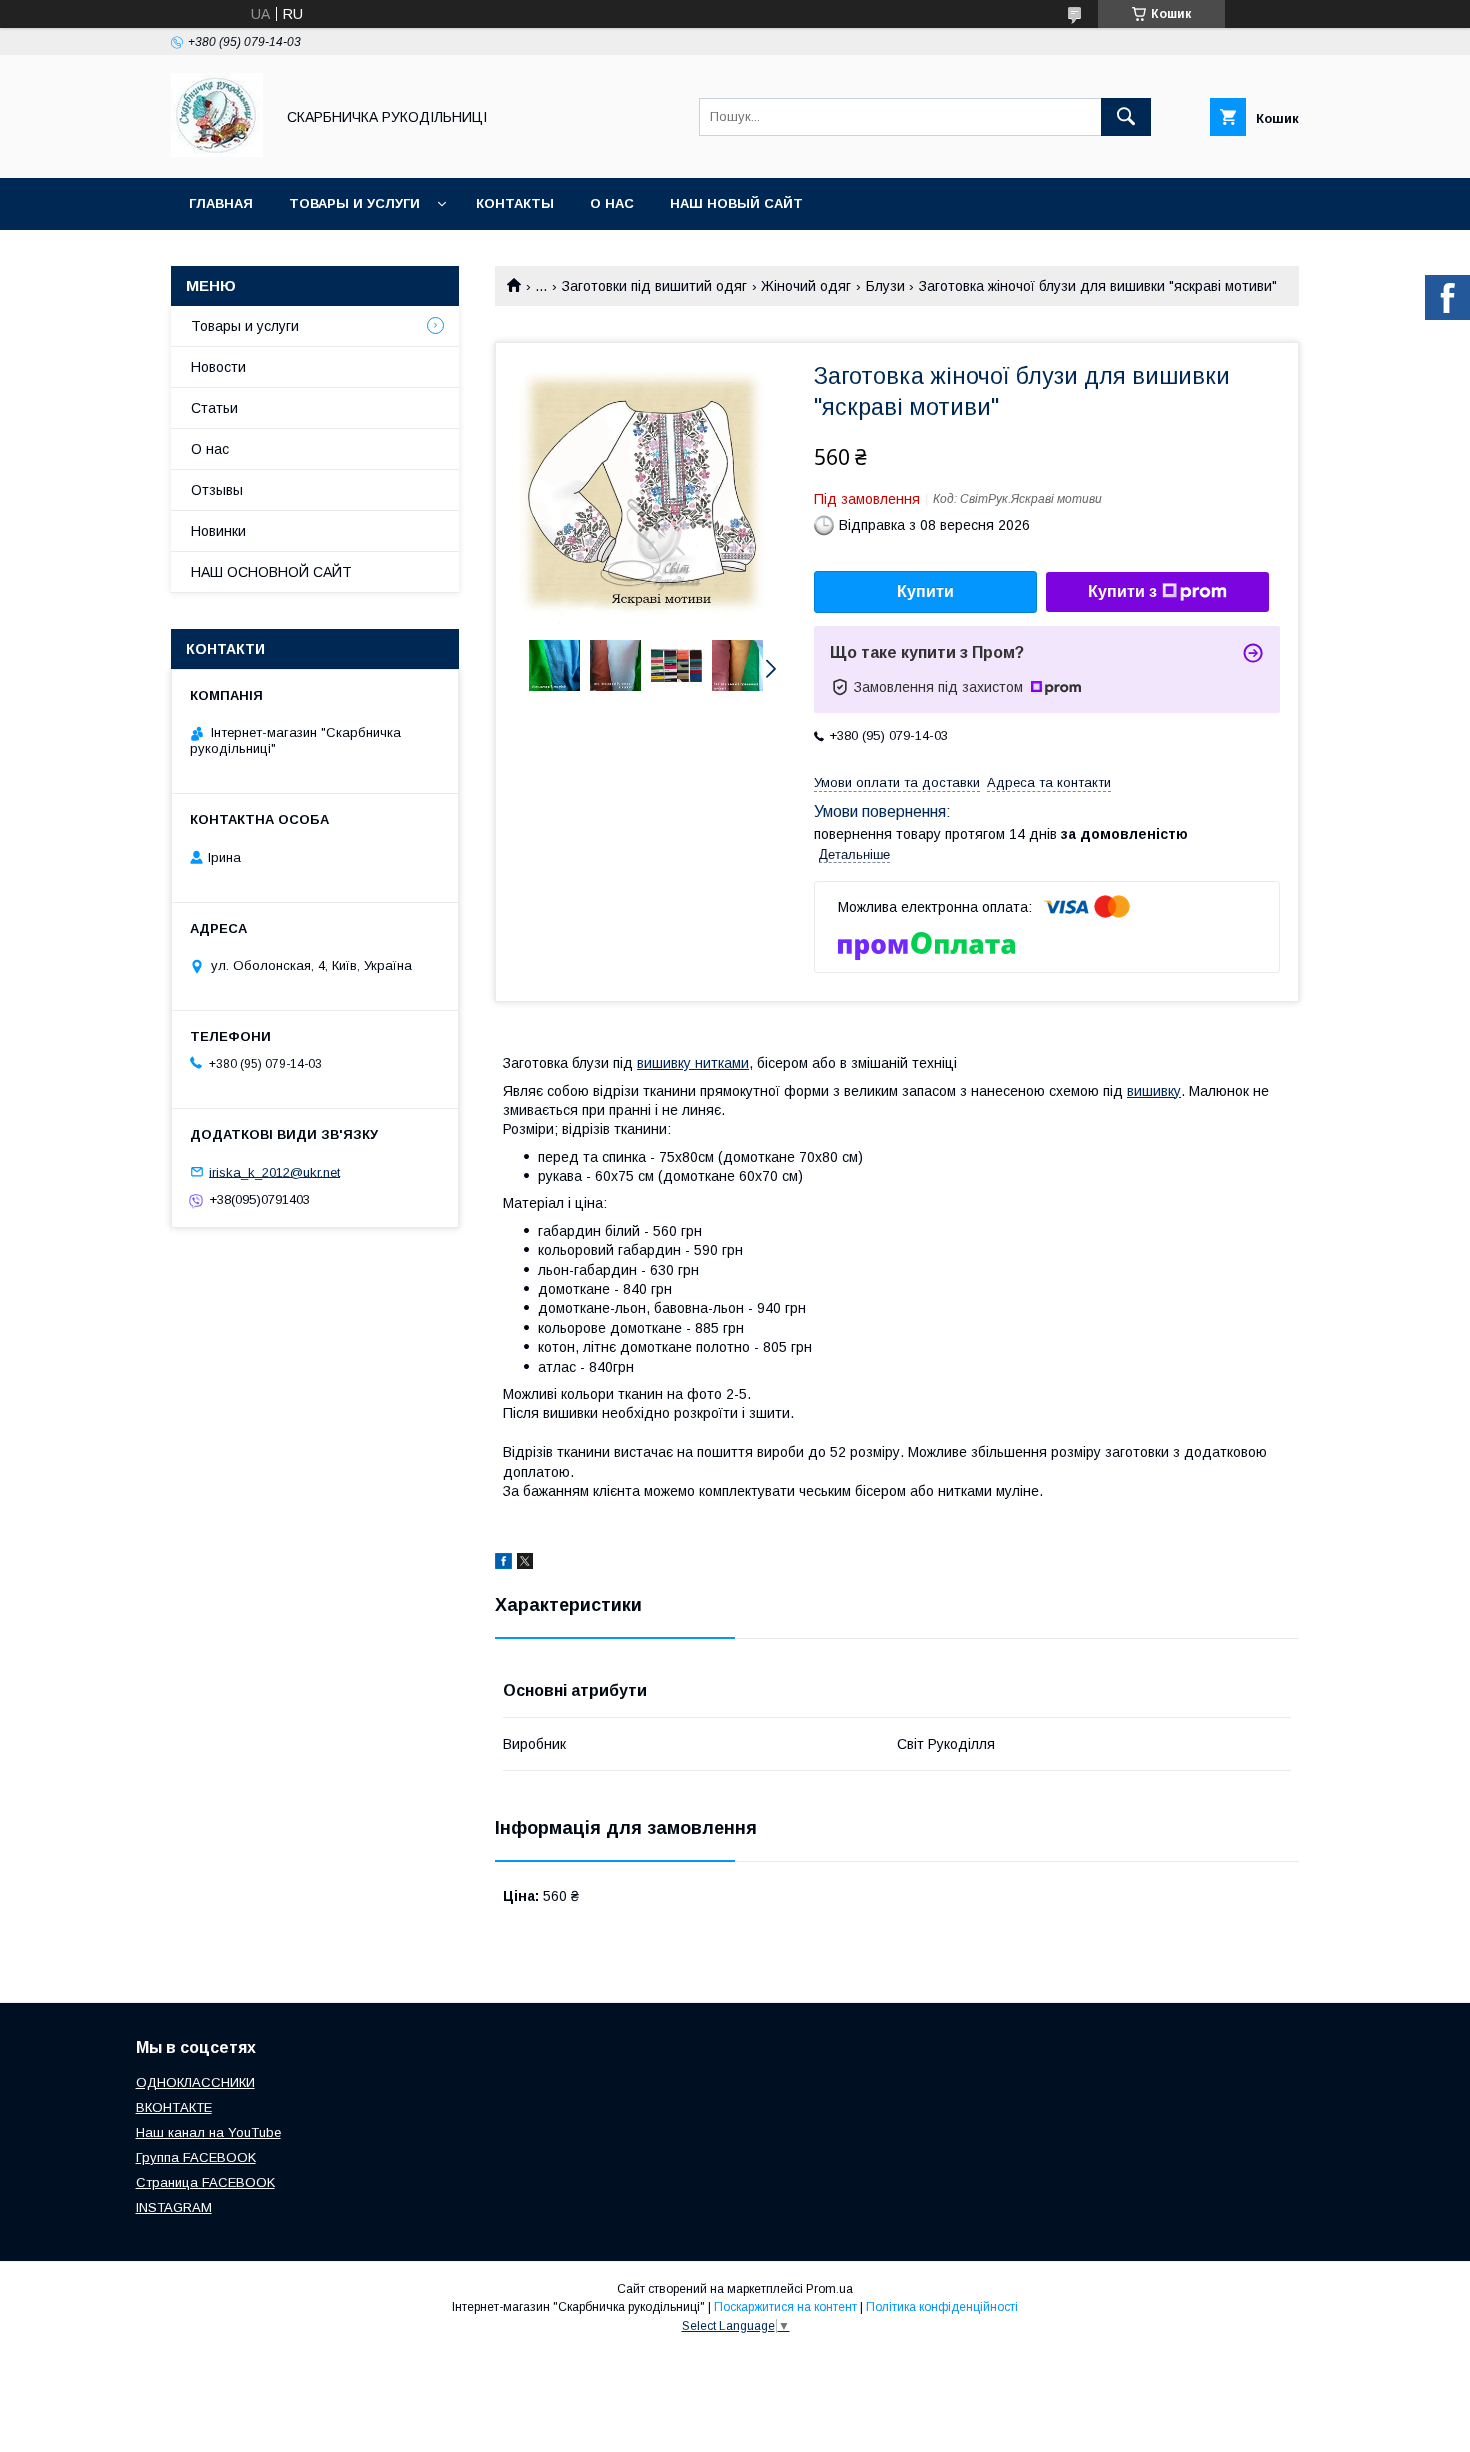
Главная (221, 203)
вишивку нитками (693, 1063)
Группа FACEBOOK (196, 2157)
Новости (218, 367)
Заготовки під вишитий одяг (654, 286)
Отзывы (217, 490)
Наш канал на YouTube (208, 2132)
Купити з (1122, 591)
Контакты (515, 203)
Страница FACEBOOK (205, 2182)
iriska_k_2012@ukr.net (274, 1171)
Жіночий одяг (806, 286)
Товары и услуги (354, 203)
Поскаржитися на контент (785, 2307)
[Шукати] (1126, 117)
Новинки (218, 531)
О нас (612, 203)
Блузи (885, 286)
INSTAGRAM (174, 2207)
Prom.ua (829, 2289)
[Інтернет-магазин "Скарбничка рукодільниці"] (217, 152)
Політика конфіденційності (942, 2307)
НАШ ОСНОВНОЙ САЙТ (271, 572)
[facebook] (503, 1564)
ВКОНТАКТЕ (174, 2107)
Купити (925, 591)
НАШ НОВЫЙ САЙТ (736, 203)
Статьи (214, 408)
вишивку (1154, 1091)
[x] (525, 1564)
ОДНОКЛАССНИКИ (195, 2082)
